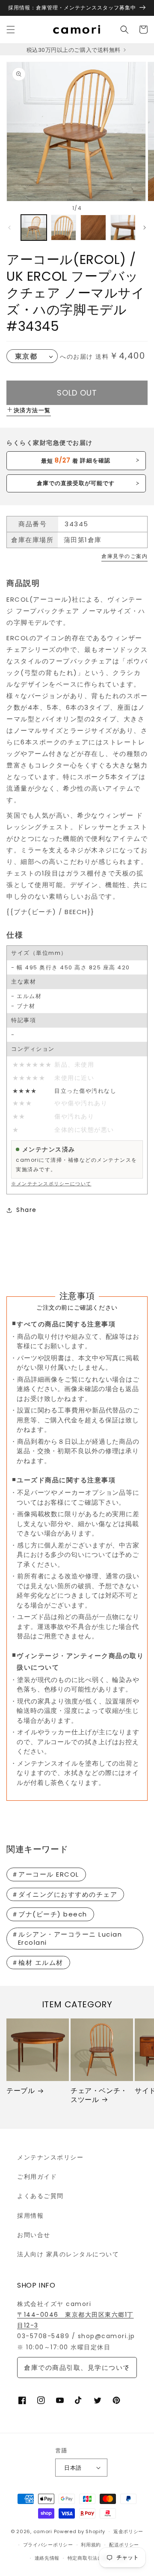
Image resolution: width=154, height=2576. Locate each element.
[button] (11, 30)
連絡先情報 (47, 2558)
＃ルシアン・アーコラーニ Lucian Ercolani (67, 1939)
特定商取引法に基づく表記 (98, 2558)
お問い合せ (34, 2235)
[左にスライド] (9, 228)
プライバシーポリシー (48, 2545)
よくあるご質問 (40, 2196)
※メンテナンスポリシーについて (51, 1184)
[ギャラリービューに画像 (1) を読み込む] (34, 228)
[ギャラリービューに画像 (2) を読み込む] (64, 228)
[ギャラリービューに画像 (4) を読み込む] (123, 228)
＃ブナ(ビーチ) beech (49, 1914)
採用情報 (30, 2216)
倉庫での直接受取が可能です (76, 483)
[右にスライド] (145, 228)
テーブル (21, 2091)
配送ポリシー (124, 2545)
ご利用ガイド (37, 2177)
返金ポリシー (128, 2531)
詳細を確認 (76, 460)
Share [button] (27, 1210)
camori (43, 2531)
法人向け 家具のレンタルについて (68, 2254)
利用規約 (91, 2545)
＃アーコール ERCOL (45, 1874)
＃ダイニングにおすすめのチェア (65, 1894)
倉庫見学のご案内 (124, 556)
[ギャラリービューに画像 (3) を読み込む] (93, 228)
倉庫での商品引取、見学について (77, 2368)
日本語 (73, 2468)
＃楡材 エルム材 (37, 1963)
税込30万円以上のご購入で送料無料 (74, 50)
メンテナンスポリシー (50, 2157)
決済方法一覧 (32, 410)
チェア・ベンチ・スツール (99, 2096)
